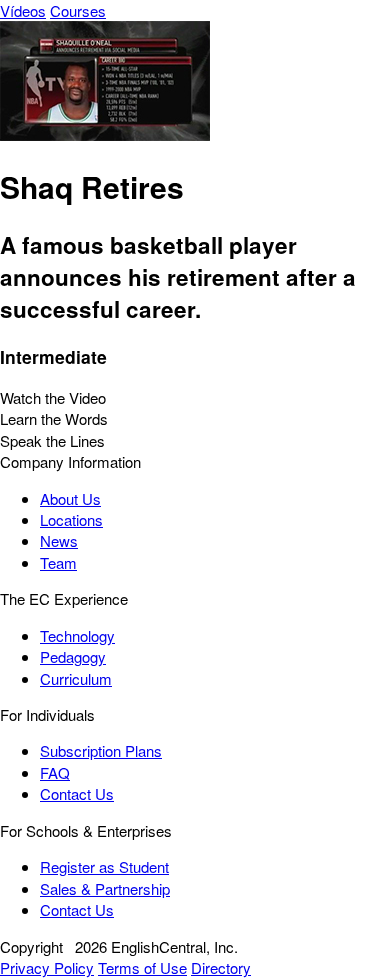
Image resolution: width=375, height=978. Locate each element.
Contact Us (77, 793)
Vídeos (23, 10)
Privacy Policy (47, 967)
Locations (71, 519)
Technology (77, 635)
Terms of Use (142, 967)
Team (58, 562)
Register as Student (104, 866)
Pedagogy (73, 656)
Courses (78, 10)
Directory (221, 967)
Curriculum (76, 678)
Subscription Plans (101, 750)
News (59, 540)
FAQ (55, 772)
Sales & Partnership (105, 888)
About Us (70, 498)
